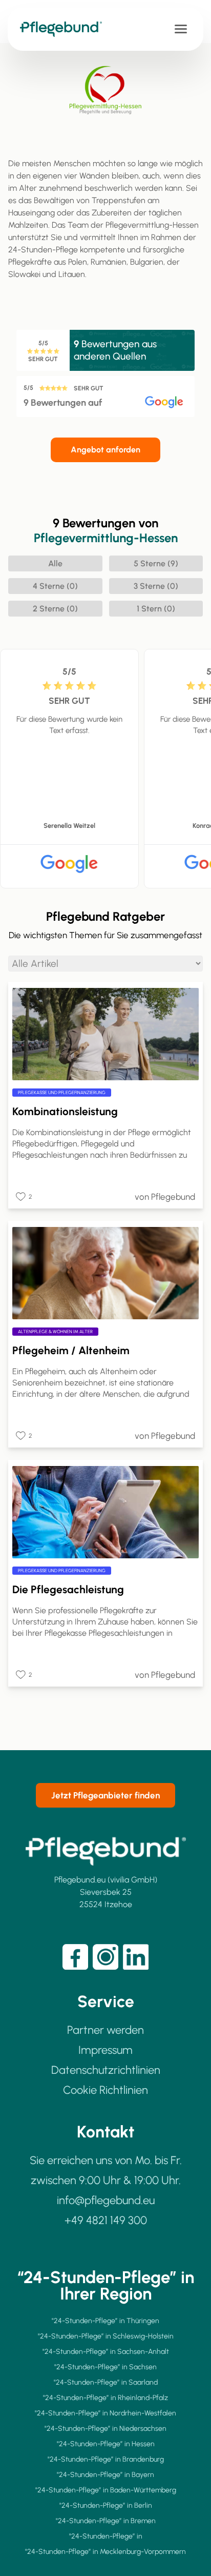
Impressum (105, 2050)
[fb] (75, 1957)
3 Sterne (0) (156, 586)
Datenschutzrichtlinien (106, 2070)
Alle (55, 563)
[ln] (136, 1957)
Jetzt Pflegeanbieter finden (105, 1795)
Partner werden (105, 2030)
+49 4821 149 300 (106, 2220)
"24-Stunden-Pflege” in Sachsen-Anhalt (106, 2352)
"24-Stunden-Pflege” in (106, 2536)
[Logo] (66, 29)
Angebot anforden (105, 450)
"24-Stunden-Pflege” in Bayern (105, 2475)
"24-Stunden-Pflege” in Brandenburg (106, 2459)
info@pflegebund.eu (106, 2200)
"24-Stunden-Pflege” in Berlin (106, 2505)
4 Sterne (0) (55, 586)
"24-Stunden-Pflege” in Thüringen (105, 2321)
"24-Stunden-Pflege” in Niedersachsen (105, 2429)
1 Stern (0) (156, 609)
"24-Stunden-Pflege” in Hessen (106, 2444)
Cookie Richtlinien (105, 2090)
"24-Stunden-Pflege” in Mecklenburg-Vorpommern (105, 2552)
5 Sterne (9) (156, 563)
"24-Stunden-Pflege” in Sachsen (105, 2367)
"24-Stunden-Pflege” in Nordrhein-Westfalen (105, 2413)
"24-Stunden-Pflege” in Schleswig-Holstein (106, 2336)
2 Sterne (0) (55, 609)
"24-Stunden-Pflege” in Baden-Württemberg (106, 2490)
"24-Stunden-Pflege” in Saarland (106, 2382)
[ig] (105, 1957)
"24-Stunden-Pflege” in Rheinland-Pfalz (105, 2398)
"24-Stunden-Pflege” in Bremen (106, 2521)
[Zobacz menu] (181, 29)
